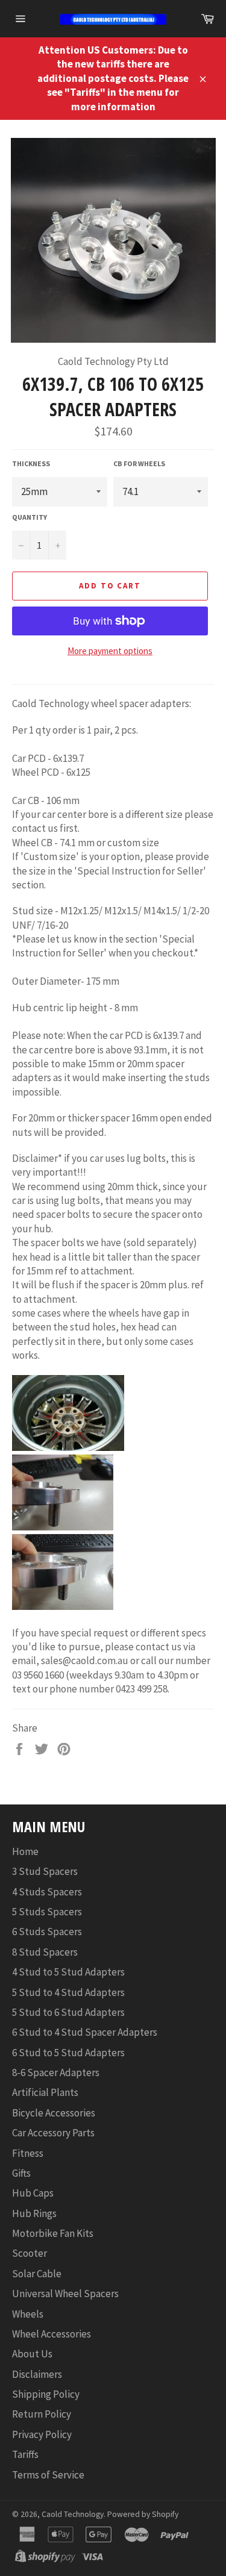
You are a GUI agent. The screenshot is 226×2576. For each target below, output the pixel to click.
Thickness (31, 463)
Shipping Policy (46, 2394)
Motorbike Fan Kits (53, 2233)
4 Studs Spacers (47, 1892)
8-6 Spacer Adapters (56, 2072)
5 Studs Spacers (47, 1912)
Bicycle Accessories (54, 2113)
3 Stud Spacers (45, 1871)
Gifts (21, 2173)
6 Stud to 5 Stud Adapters (68, 2053)
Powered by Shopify (143, 2514)
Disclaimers (37, 2374)
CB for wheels (139, 463)
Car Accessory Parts (53, 2133)
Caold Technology (73, 2514)
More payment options (110, 651)
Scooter (30, 2253)
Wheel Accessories (52, 2334)
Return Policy (42, 2414)
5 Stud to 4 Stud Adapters (68, 1992)
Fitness (28, 2153)
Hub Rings (34, 2213)
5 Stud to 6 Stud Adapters (68, 2012)
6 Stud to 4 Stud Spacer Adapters (85, 2032)
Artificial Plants (45, 2092)
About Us (32, 2354)
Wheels (28, 2314)
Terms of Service (48, 2475)
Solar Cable (37, 2274)
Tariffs (25, 2454)
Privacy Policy (42, 2434)
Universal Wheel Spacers (65, 2294)
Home (25, 1851)
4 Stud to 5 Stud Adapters (68, 1972)
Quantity (30, 517)
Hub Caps (33, 2193)
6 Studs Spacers (47, 1932)
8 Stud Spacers (45, 1952)
